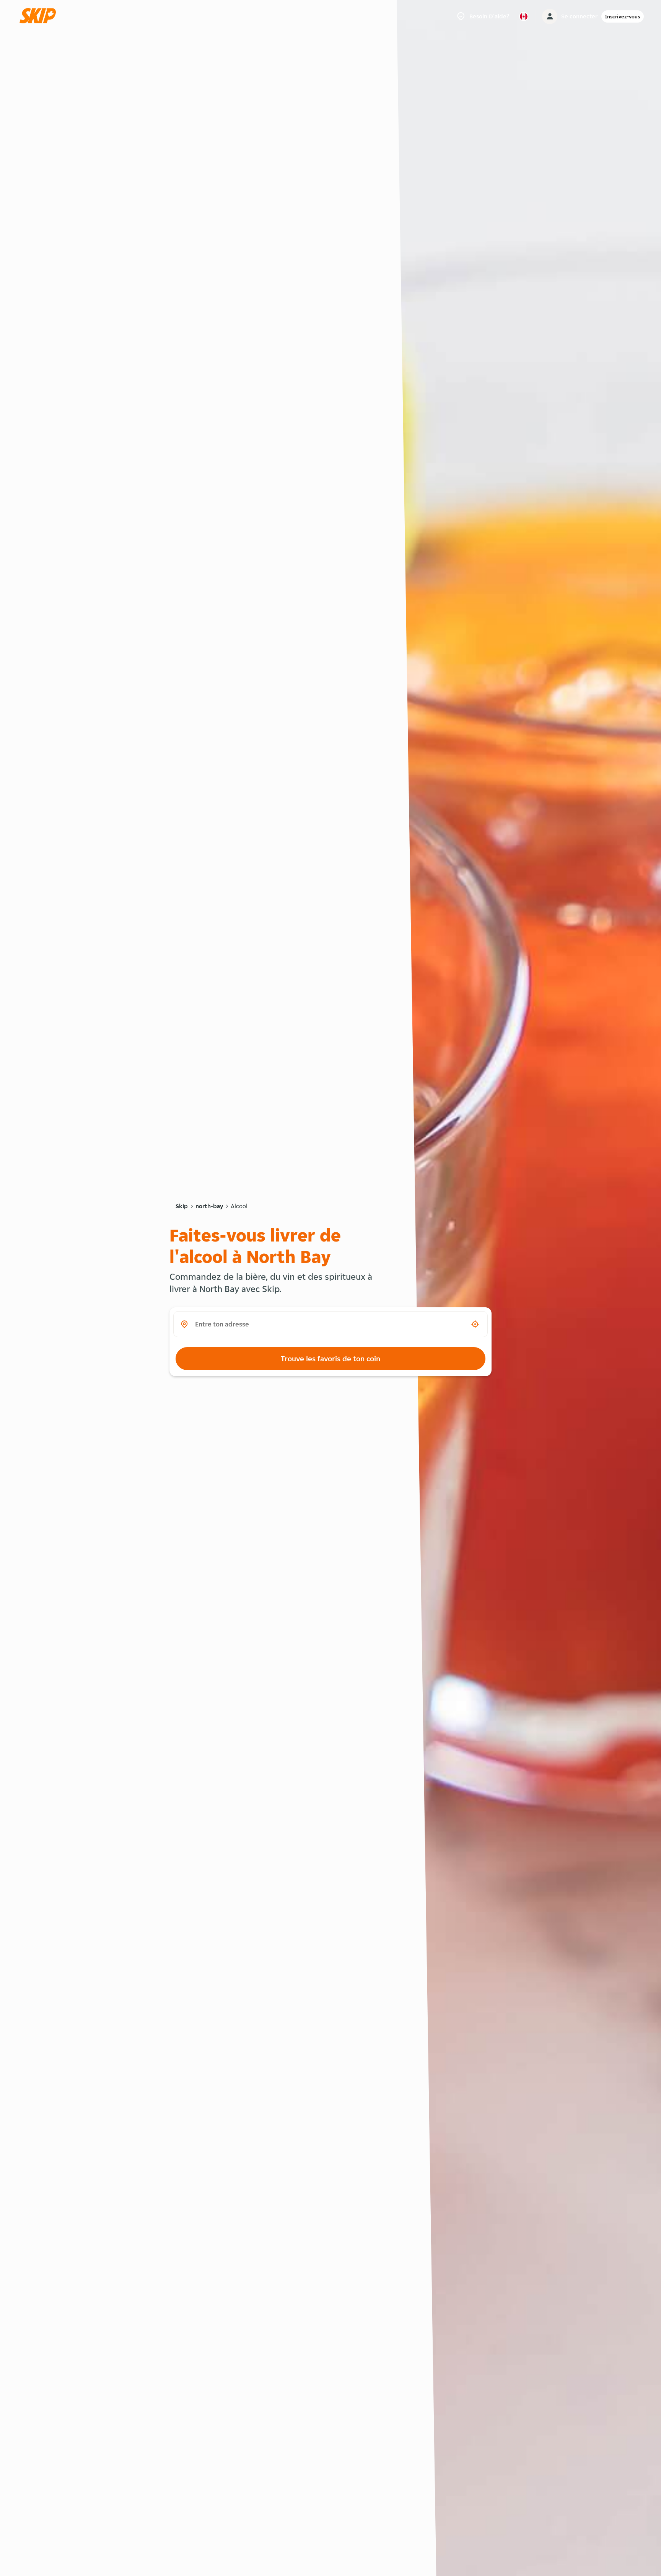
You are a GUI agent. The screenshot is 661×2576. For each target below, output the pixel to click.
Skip (182, 1206)
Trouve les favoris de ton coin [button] (330, 1359)
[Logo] (40, 16)
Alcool (239, 1206)
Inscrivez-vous (623, 16)
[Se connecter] (550, 16)
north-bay (209, 1206)
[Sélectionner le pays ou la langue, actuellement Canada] (524, 16)
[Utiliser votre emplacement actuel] (475, 1324)
